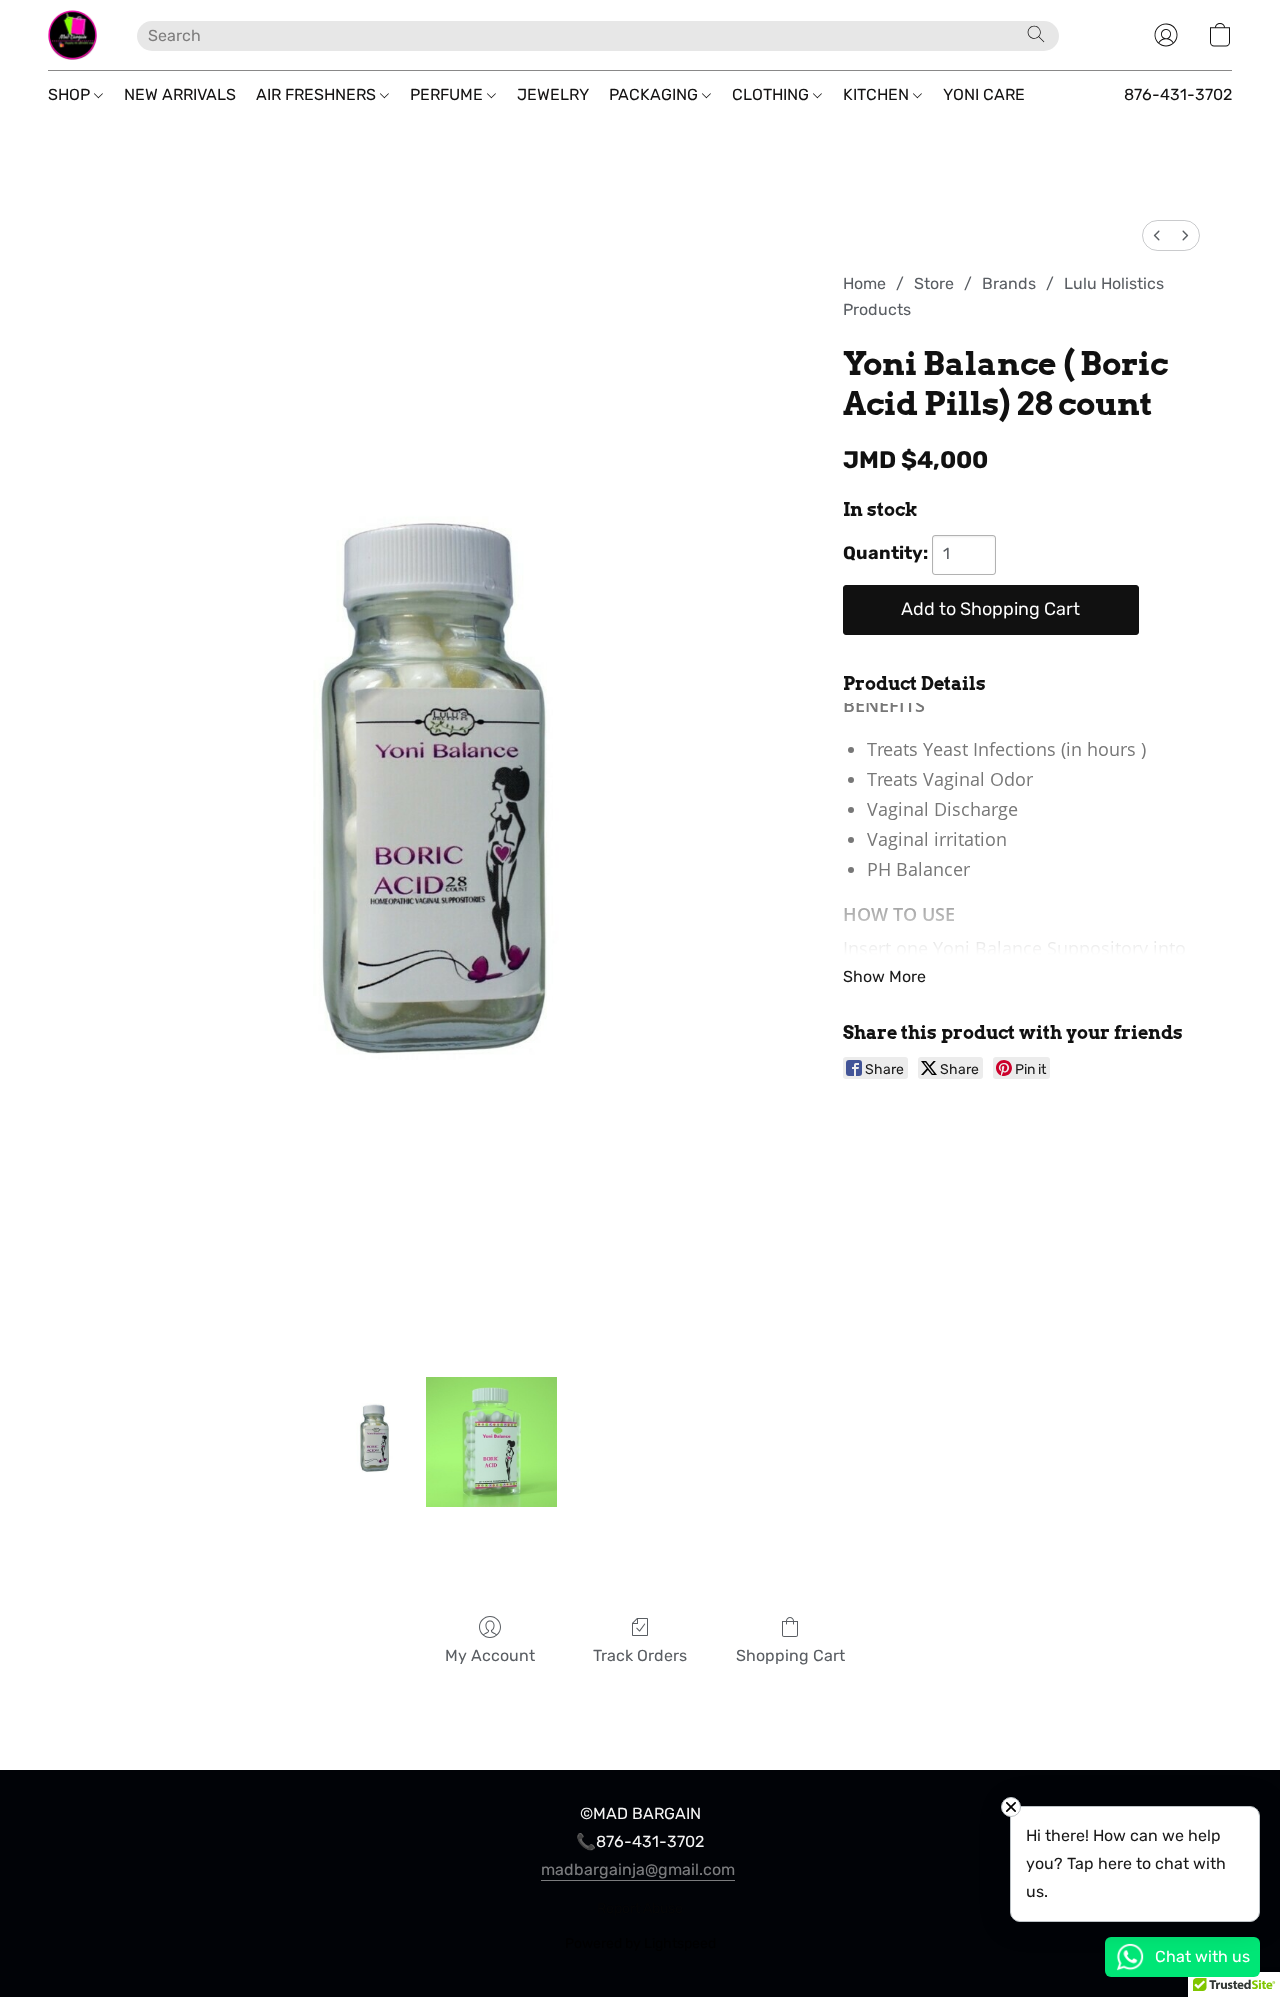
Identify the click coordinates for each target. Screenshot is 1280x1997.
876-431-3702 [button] (1178, 94)
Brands (1009, 283)
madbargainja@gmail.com (638, 1869)
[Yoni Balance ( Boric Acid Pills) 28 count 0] (376, 1442)
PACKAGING (655, 94)
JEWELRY (553, 94)
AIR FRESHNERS (318, 94)
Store (934, 283)
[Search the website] (1036, 34)
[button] (72, 35)
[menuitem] (1157, 235)
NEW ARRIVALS (180, 94)
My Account (490, 1655)
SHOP (71, 94)
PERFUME (448, 94)
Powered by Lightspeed (640, 1943)
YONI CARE (984, 94)
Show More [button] (884, 976)
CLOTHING (772, 94)
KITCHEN (878, 94)
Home (864, 283)
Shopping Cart (790, 1655)
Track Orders (640, 1655)
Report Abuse (640, 1908)
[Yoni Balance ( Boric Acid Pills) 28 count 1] (491, 1442)
